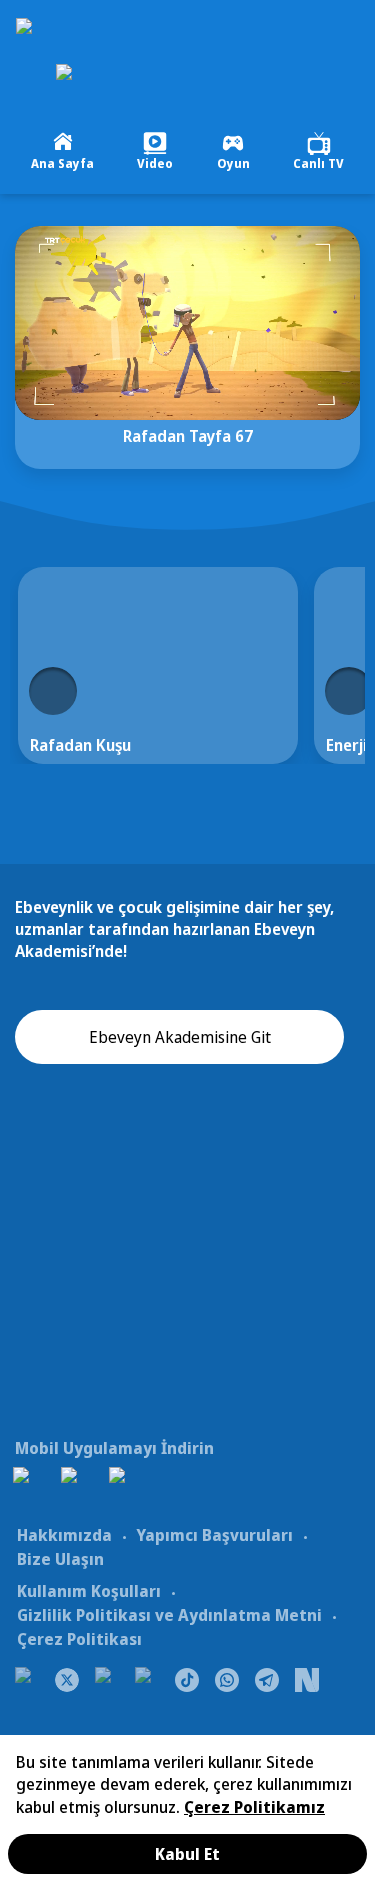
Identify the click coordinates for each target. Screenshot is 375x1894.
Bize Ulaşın (60, 1559)
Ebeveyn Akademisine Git (180, 1037)
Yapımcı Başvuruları (214, 1535)
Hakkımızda (64, 1535)
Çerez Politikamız (254, 1807)
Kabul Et (187, 1854)
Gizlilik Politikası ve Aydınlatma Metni (169, 1615)
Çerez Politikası (79, 1639)
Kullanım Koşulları (89, 1591)
